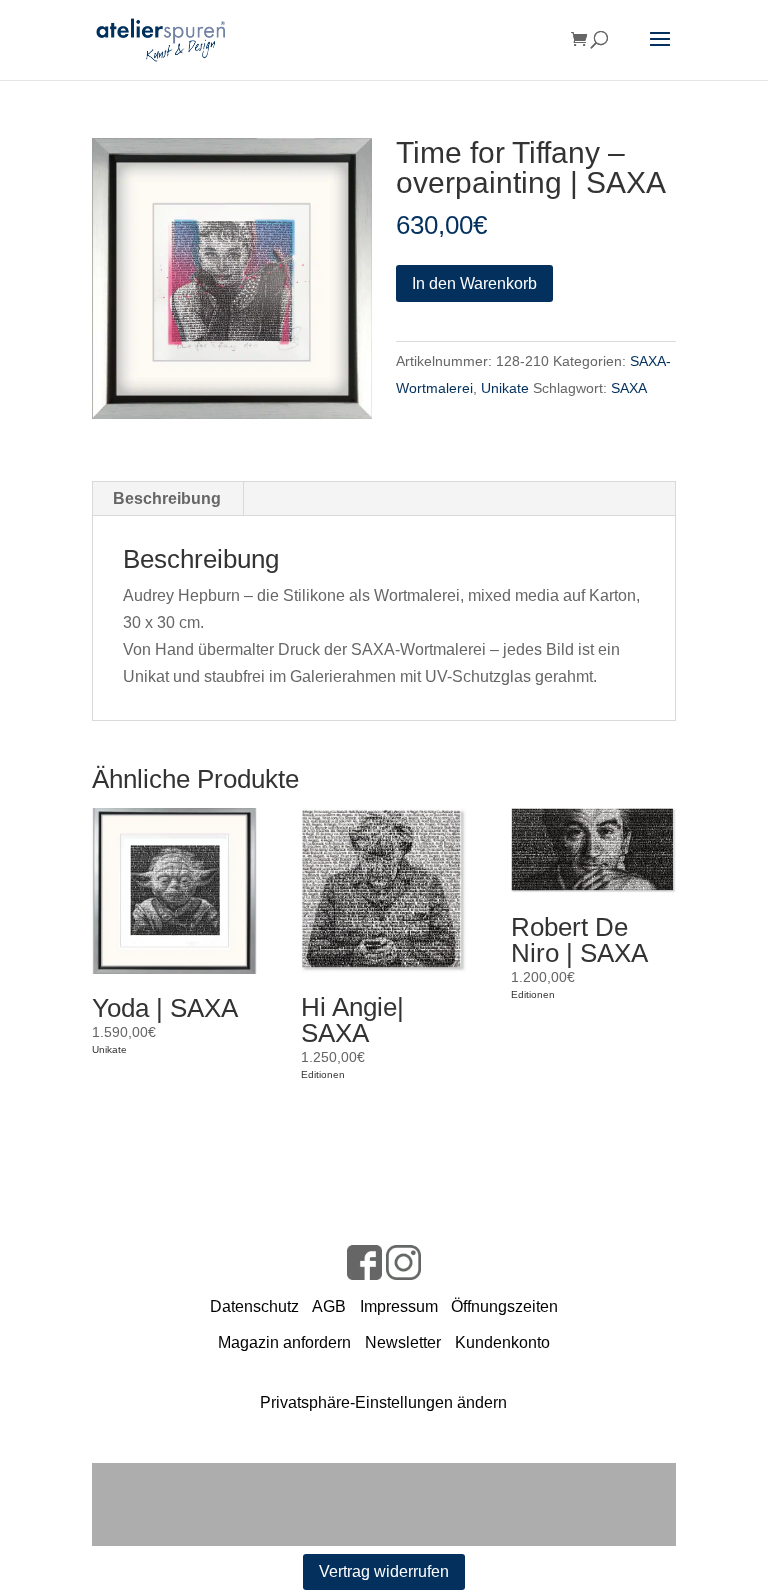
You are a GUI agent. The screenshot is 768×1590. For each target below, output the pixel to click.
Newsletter (403, 1342)
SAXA (629, 388)
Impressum (399, 1306)
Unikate (505, 388)
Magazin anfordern (284, 1342)
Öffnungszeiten (504, 1306)
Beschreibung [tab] (167, 498)
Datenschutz (254, 1306)
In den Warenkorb (474, 283)
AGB (329, 1306)
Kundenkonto (502, 1342)
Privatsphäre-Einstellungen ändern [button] (383, 1402)
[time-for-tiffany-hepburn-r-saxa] (232, 278)
